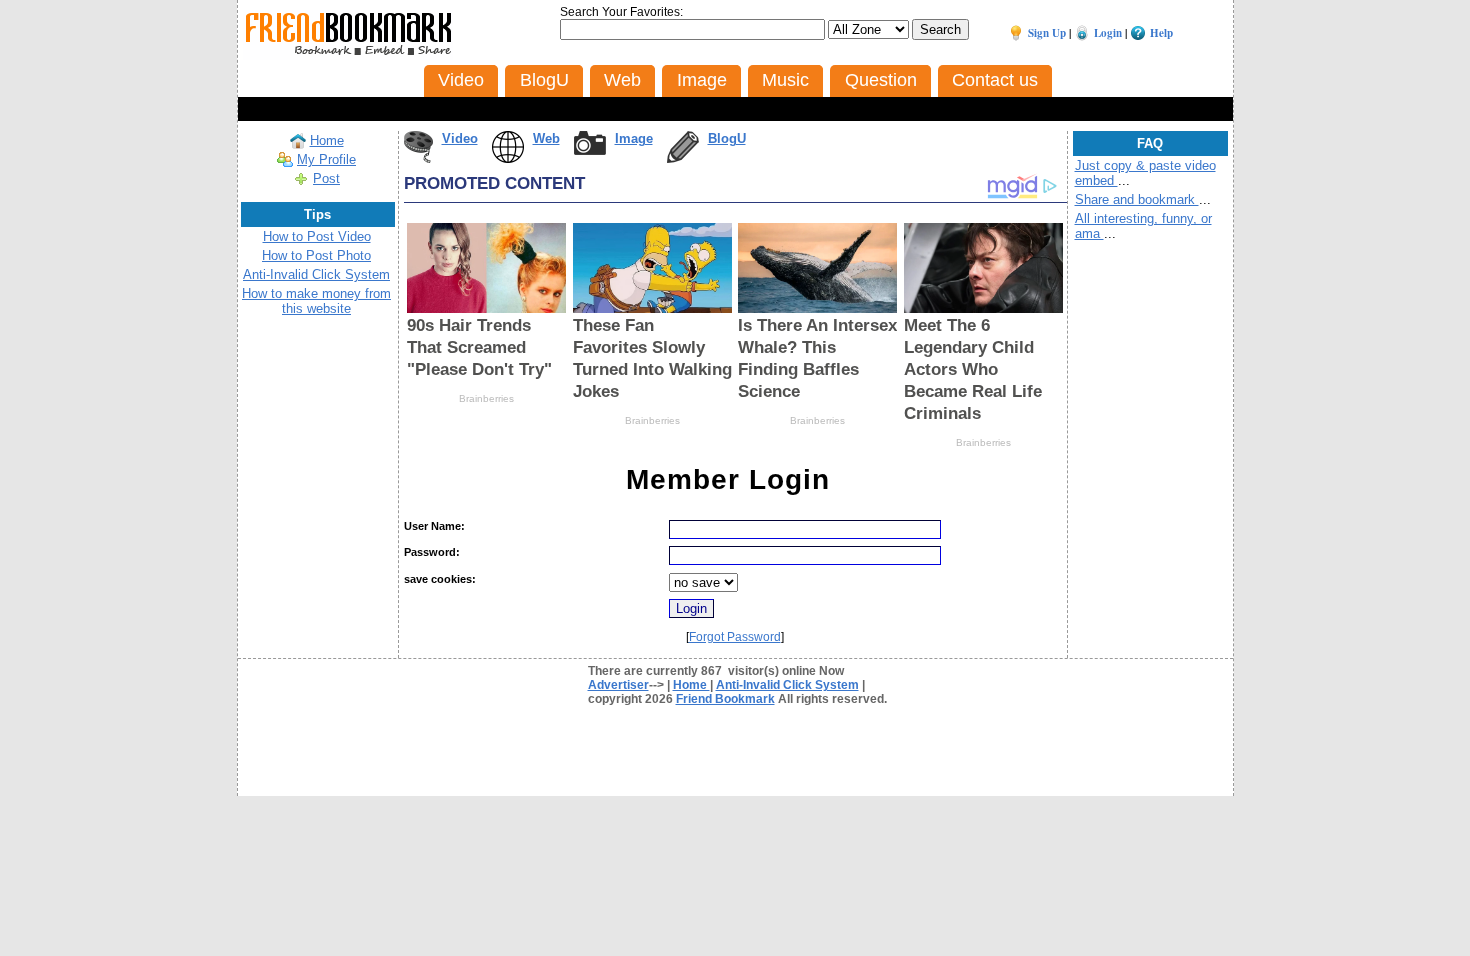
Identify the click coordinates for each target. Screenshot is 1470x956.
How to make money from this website (316, 301)
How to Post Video (317, 236)
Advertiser (618, 685)
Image (634, 138)
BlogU (727, 138)
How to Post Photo (316, 255)
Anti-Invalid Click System (316, 274)
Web (546, 138)
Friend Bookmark (725, 699)
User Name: (434, 526)
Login (1108, 33)
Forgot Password (735, 637)
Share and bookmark (1137, 199)
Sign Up (1047, 33)
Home (327, 140)
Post (326, 178)
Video (460, 138)
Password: (432, 552)
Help (1161, 33)
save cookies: (440, 579)
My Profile (326, 159)
